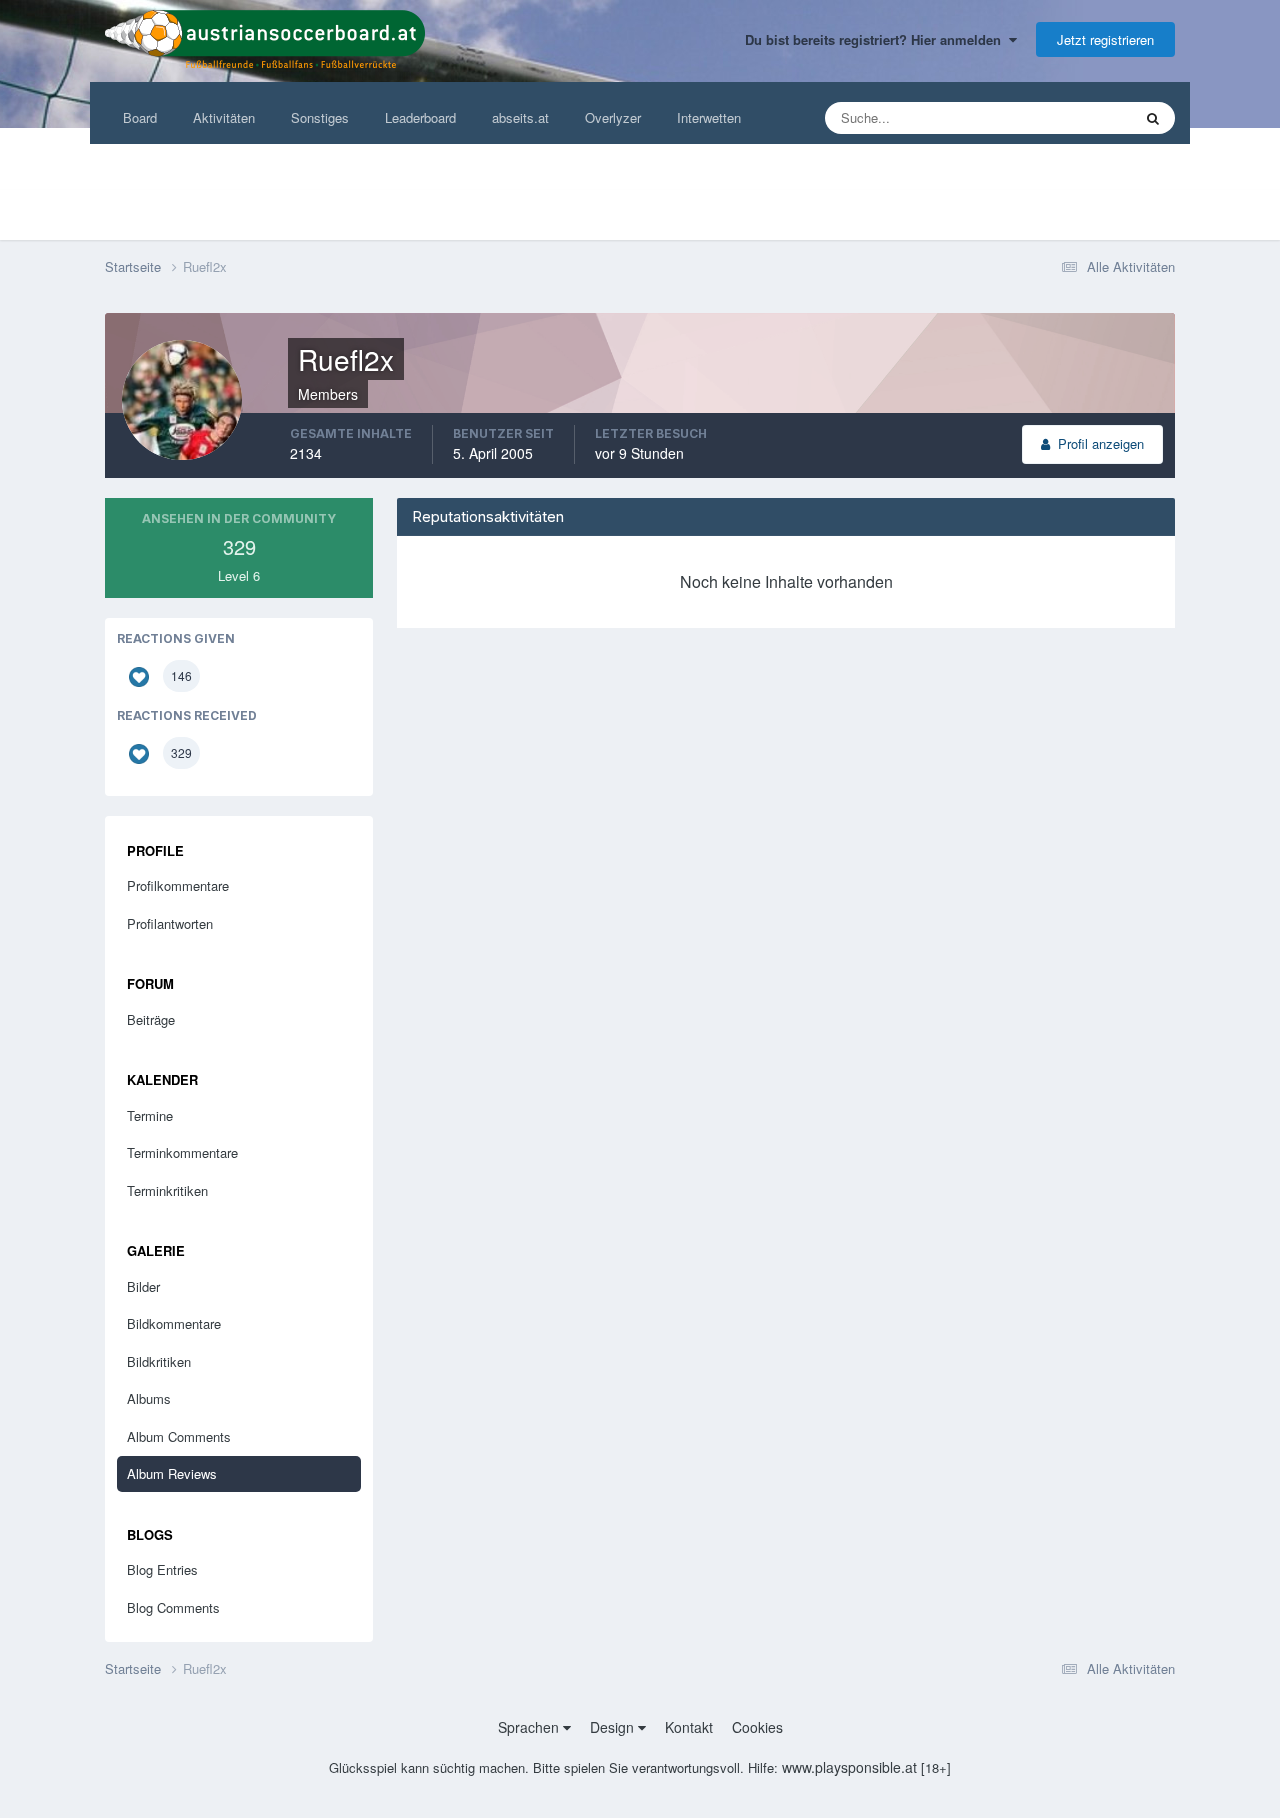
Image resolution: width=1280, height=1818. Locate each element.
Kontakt (689, 1727)
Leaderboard (420, 117)
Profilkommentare (178, 885)
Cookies (757, 1727)
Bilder (143, 1286)
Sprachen (530, 1727)
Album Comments (179, 1436)
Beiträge (151, 1019)
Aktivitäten (224, 117)
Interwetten (709, 117)
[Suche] (1153, 118)
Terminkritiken (167, 1190)
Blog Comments (173, 1607)
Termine (150, 1115)
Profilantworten (170, 923)
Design (614, 1727)
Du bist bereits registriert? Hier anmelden (877, 39)
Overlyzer (613, 117)
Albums (149, 1398)
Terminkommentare (182, 1152)
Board (140, 117)
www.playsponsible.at (849, 1767)
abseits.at (520, 117)
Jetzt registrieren (1105, 39)
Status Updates (1062, 117)
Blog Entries (162, 1569)
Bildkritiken (159, 1361)
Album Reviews (172, 1473)
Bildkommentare (174, 1323)
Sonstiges (320, 117)
